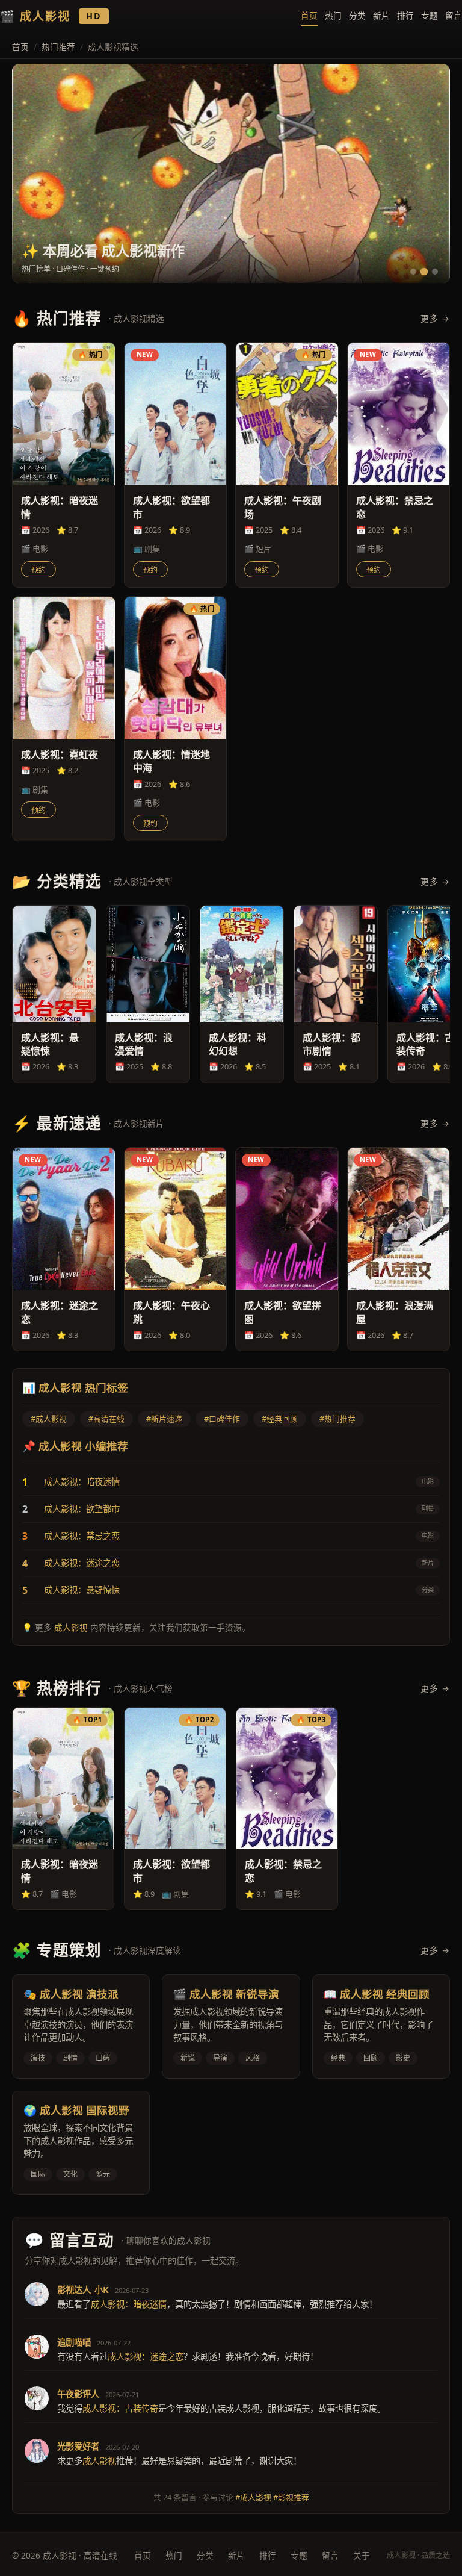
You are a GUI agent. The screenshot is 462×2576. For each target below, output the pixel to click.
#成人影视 (49, 1419)
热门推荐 (58, 47)
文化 (70, 2174)
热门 (333, 15)
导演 (220, 2058)
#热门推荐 (337, 1419)
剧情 (70, 2058)
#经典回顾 (280, 1419)
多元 (103, 2174)
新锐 (188, 2058)
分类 (357, 15)
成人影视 (71, 1627)
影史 (403, 2058)
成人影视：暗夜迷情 (82, 1482)
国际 (38, 2174)
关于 (362, 2555)
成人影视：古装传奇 (120, 2408)
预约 (38, 570)
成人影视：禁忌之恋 (82, 1536)
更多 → (435, 318)
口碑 (103, 2058)
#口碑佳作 (222, 1419)
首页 (309, 15)
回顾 (371, 2058)
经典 (338, 2058)
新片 (381, 15)
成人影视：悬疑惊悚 (82, 1590)
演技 (38, 2058)
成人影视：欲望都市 (82, 1509)
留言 (454, 15)
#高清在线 (106, 1419)
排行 (405, 15)
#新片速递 (164, 1419)
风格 (253, 2058)
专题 (430, 15)
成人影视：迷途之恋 (82, 1563)
